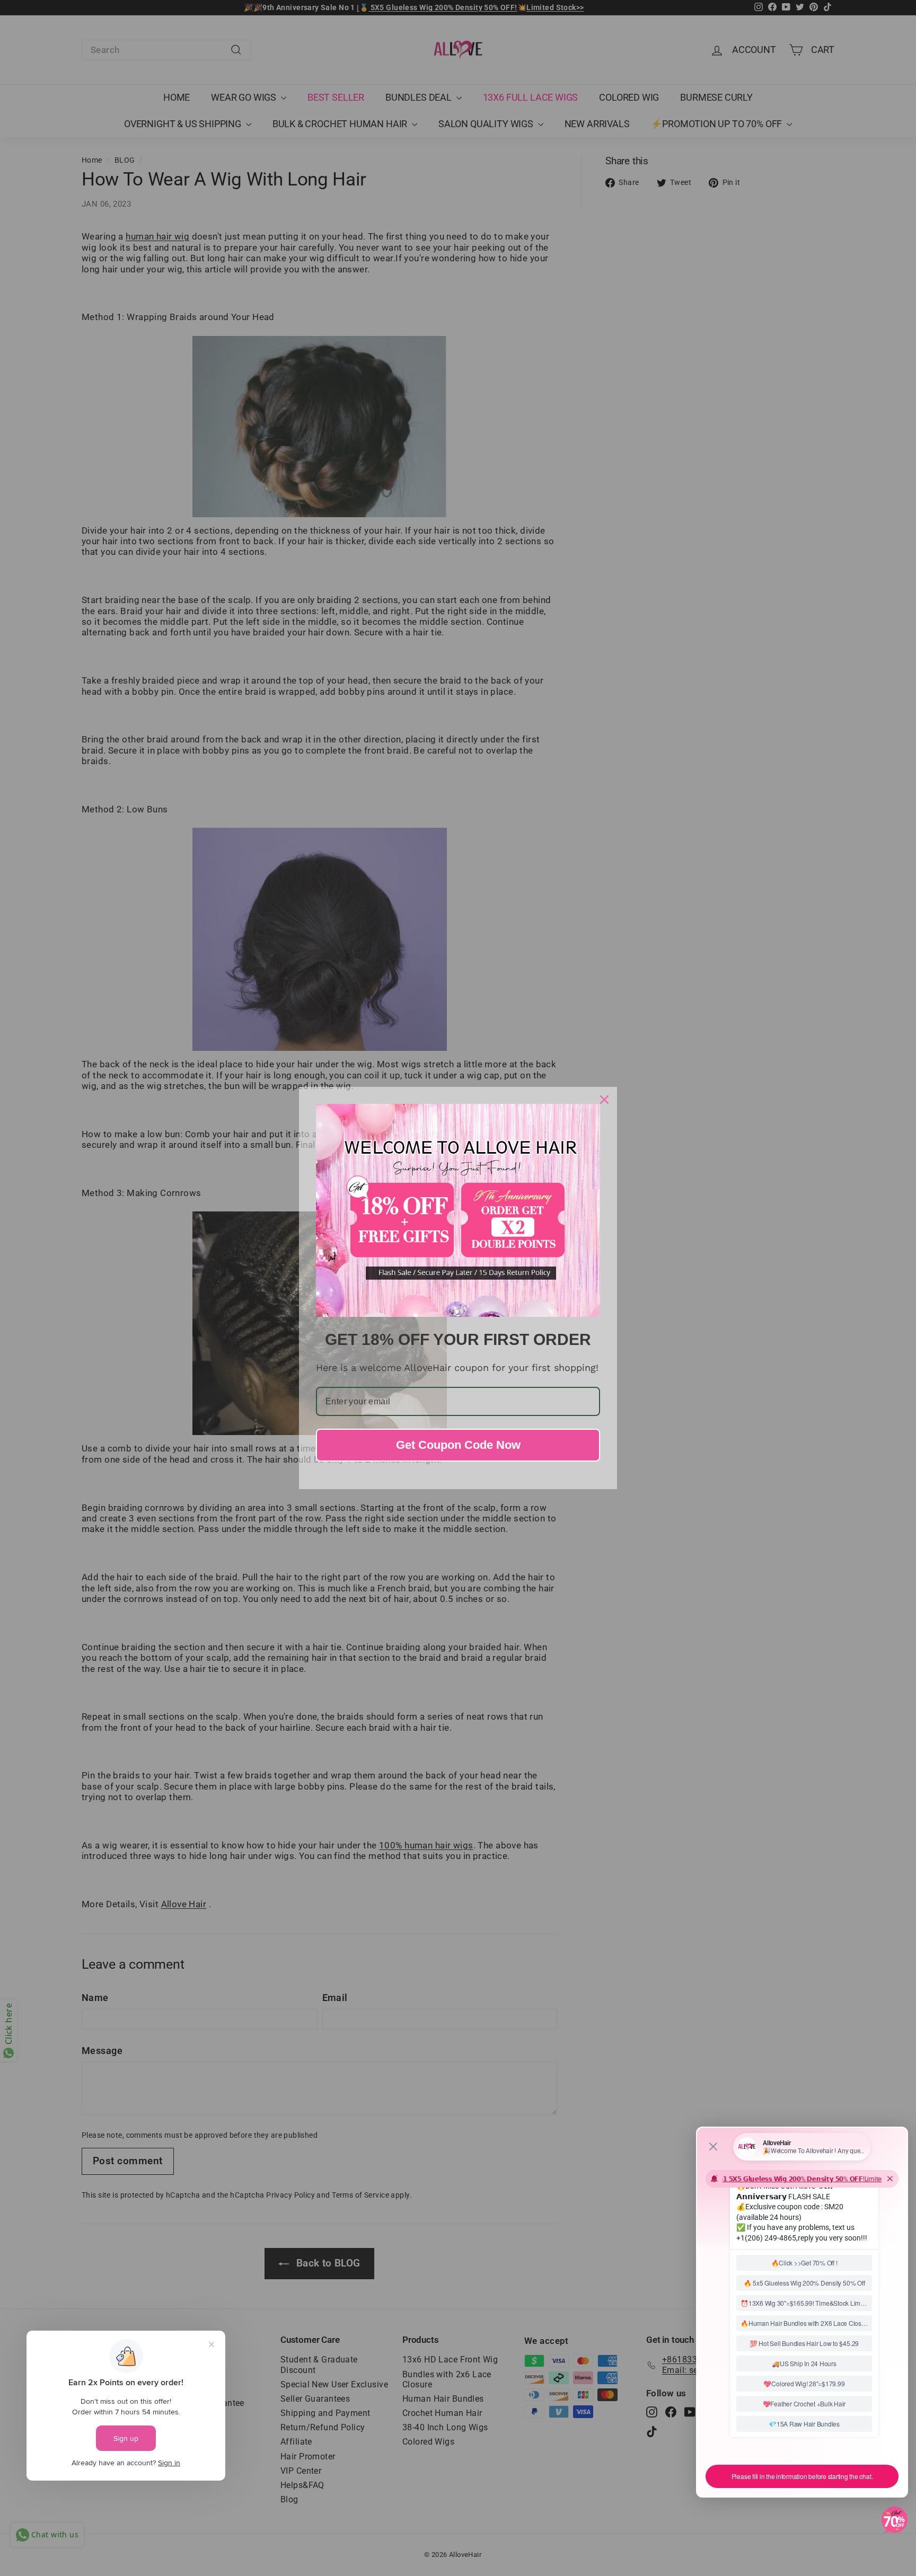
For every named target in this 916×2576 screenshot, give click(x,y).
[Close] (604, 1100)
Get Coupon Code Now (458, 1445)
